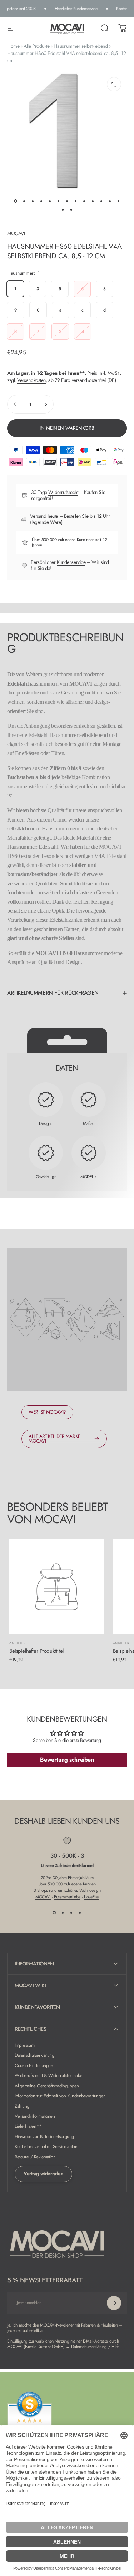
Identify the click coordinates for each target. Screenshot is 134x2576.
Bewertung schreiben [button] (67, 1760)
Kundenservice (71, 562)
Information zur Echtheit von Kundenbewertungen (60, 2096)
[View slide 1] (54, 1913)
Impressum (24, 2045)
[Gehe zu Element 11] (101, 201)
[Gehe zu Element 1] (24, 201)
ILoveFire (91, 1897)
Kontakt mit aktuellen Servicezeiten (46, 2147)
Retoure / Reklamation (35, 2157)
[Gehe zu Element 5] (50, 201)
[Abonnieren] (114, 2303)
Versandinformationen (35, 2116)
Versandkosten (31, 380)
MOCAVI (16, 233)
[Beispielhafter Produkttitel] (57, 1587)
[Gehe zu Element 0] (16, 201)
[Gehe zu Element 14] (63, 209)
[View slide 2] (63, 1913)
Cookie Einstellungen (34, 2066)
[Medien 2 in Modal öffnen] (114, 84)
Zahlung (22, 2106)
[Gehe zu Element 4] (41, 201)
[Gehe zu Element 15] (71, 209)
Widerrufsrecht (63, 492)
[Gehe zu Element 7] (67, 201)
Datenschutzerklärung (34, 2055)
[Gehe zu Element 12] (110, 201)
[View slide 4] (80, 1913)
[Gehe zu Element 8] (76, 201)
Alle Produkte (37, 46)
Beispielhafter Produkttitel (36, 1651)
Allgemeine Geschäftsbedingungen (47, 2086)
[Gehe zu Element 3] (33, 201)
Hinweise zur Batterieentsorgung (44, 2137)
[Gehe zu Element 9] (84, 201)
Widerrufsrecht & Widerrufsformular (49, 2076)
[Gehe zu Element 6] (59, 201)
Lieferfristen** (28, 2126)
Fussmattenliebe (67, 1897)
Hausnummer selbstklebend (81, 46)
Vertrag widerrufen (43, 2174)
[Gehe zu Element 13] (119, 201)
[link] (47, 1412)
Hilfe (115, 2347)
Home (13, 46)
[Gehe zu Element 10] (93, 201)
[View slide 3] (71, 1913)
